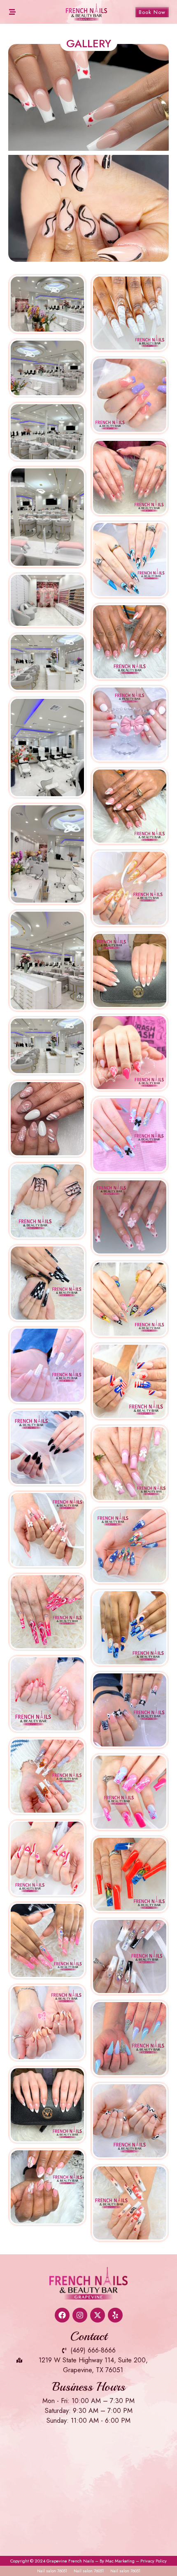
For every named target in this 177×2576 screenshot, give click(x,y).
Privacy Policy (154, 2561)
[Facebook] (62, 2315)
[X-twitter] (98, 2315)
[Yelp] (115, 2315)
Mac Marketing (120, 2561)
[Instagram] (80, 2315)
